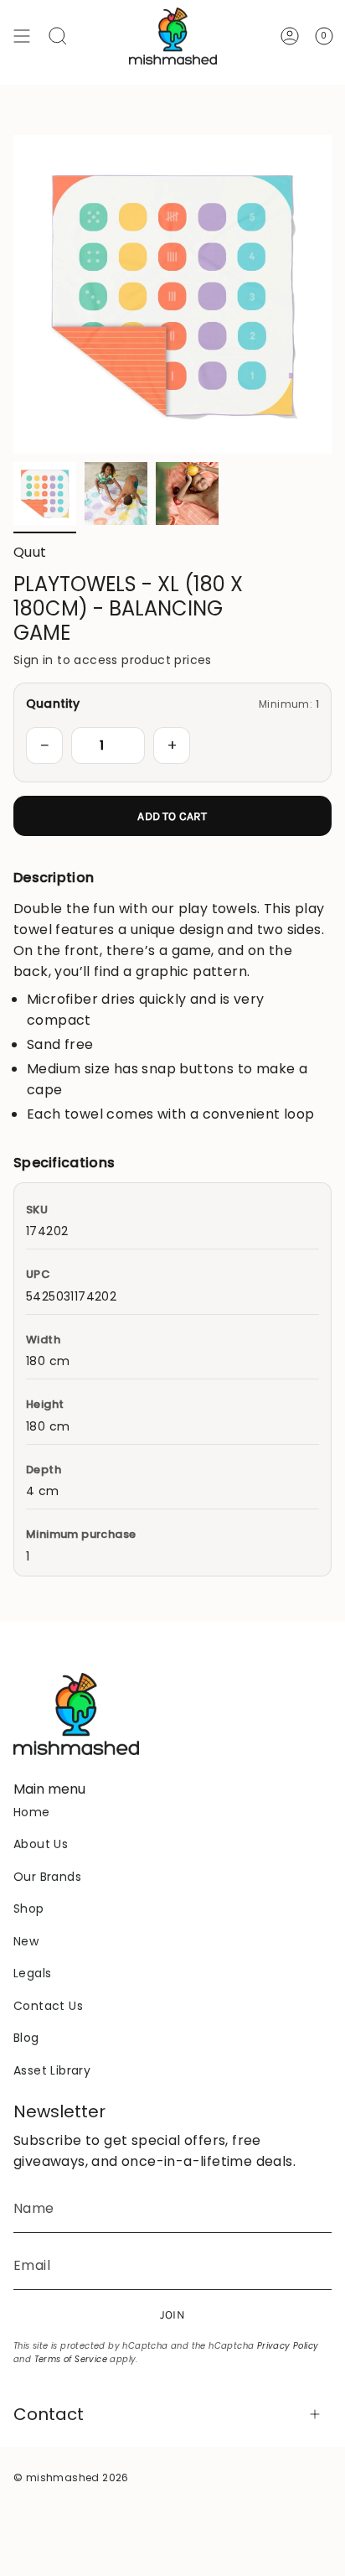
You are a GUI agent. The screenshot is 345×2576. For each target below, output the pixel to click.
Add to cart (172, 816)
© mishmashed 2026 (71, 2477)
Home (32, 1812)
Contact (49, 2414)
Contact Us (48, 2006)
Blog (26, 2038)
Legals (32, 1973)
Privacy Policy (288, 2346)
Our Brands (47, 1877)
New (26, 1941)
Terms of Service (71, 2359)
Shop (29, 1909)
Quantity (53, 704)
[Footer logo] (76, 1714)
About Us (41, 1844)
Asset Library (52, 2070)
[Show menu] (22, 36)
